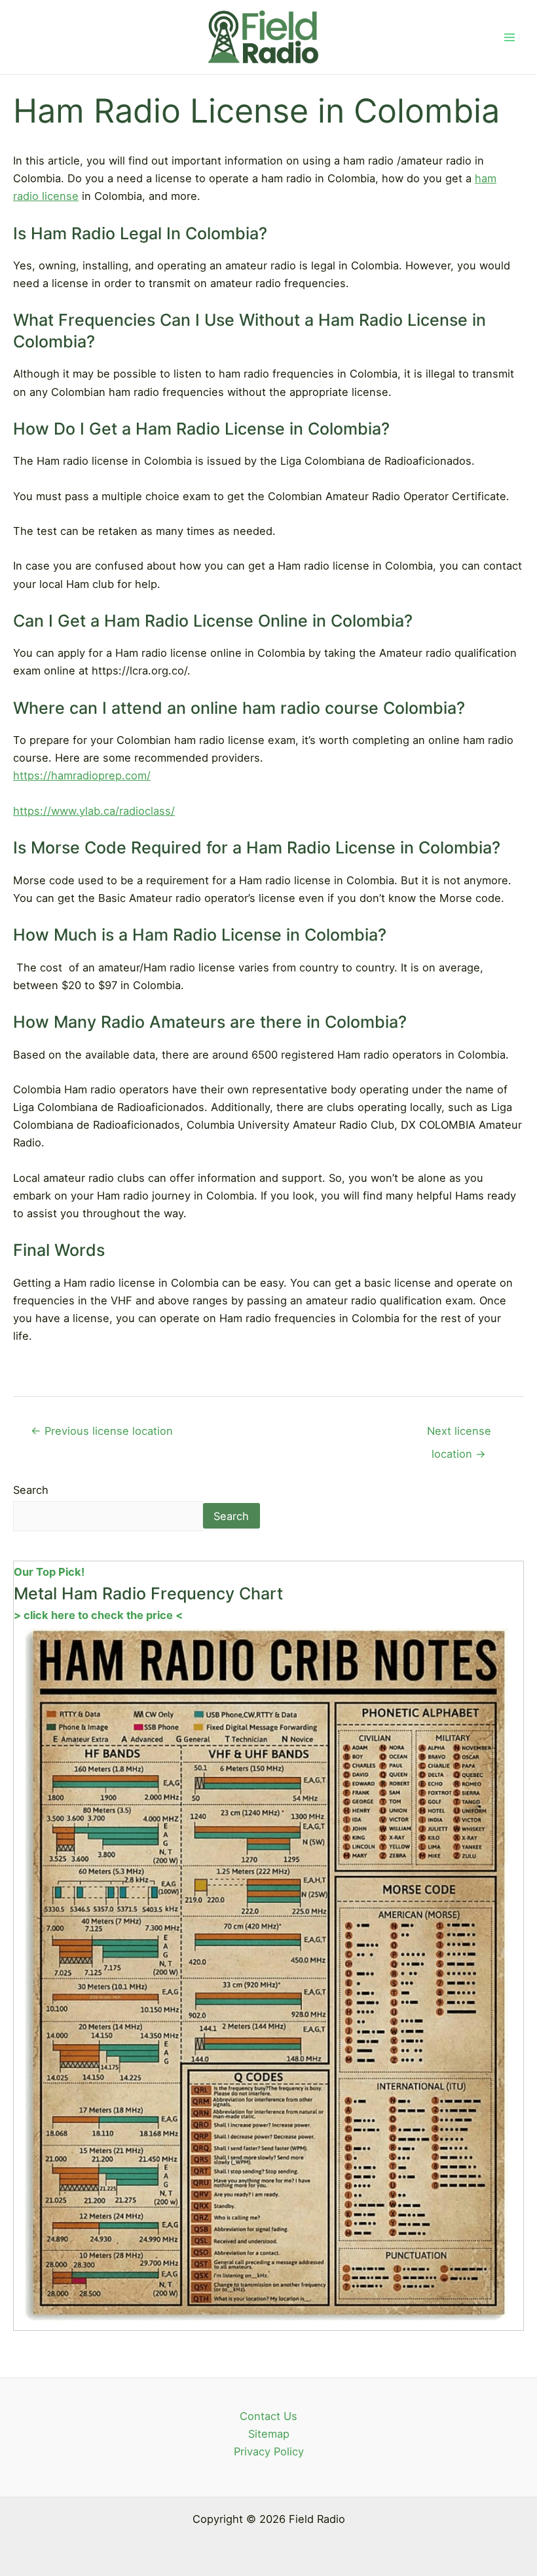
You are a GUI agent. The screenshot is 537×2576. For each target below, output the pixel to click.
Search (31, 1490)
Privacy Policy (269, 2451)
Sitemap (269, 2434)
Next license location (459, 1434)
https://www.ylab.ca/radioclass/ (94, 811)
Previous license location (102, 1431)
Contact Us (268, 2416)
